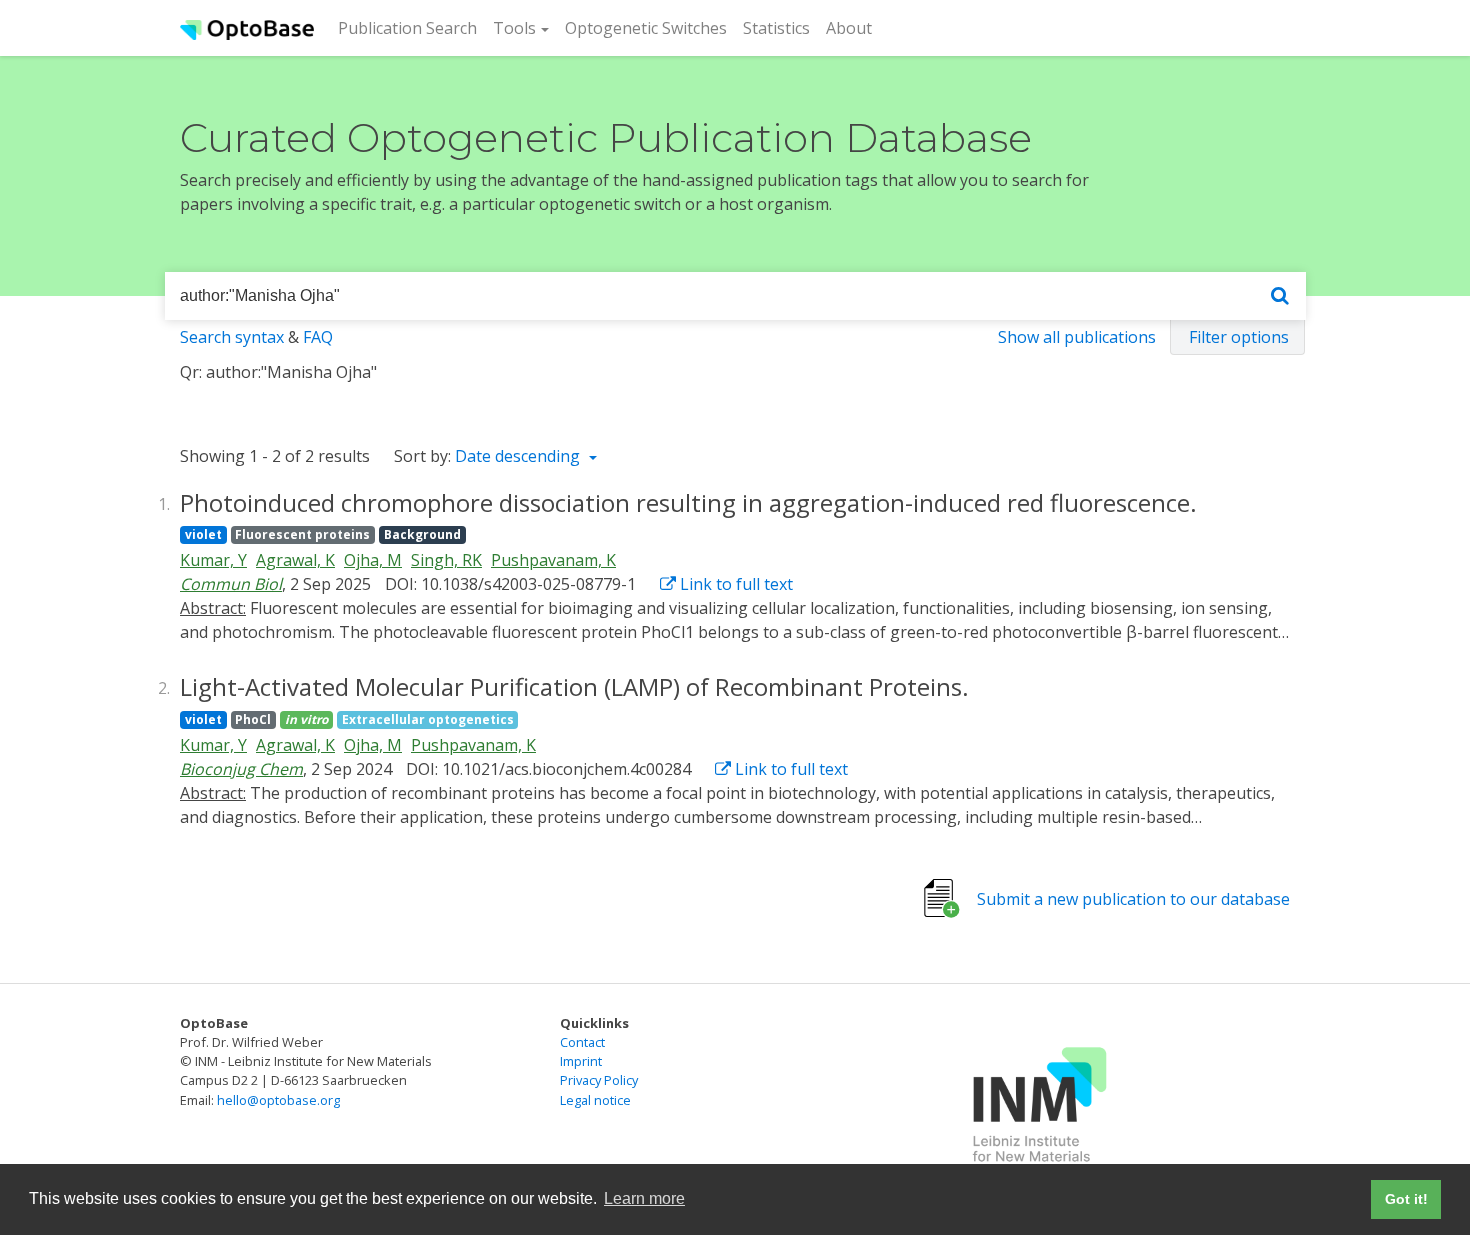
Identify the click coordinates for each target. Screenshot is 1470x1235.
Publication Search (411, 27)
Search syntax (232, 337)
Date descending (519, 456)
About (849, 28)
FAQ (318, 337)
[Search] (1280, 296)
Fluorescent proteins (302, 534)
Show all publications (1077, 337)
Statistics (776, 28)
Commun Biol (231, 584)
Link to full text (734, 584)
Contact (582, 1042)
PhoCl (253, 719)
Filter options (1239, 337)
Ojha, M (373, 560)
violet (203, 534)
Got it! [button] (1406, 1199)
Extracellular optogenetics (428, 719)
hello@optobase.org (278, 1100)
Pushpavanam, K (553, 560)
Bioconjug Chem (241, 769)
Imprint (581, 1061)
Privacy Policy (599, 1080)
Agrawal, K (295, 560)
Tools (514, 28)
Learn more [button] (644, 1198)
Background (422, 534)
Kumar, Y (213, 560)
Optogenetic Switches (646, 28)
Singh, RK (446, 560)
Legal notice (595, 1100)
